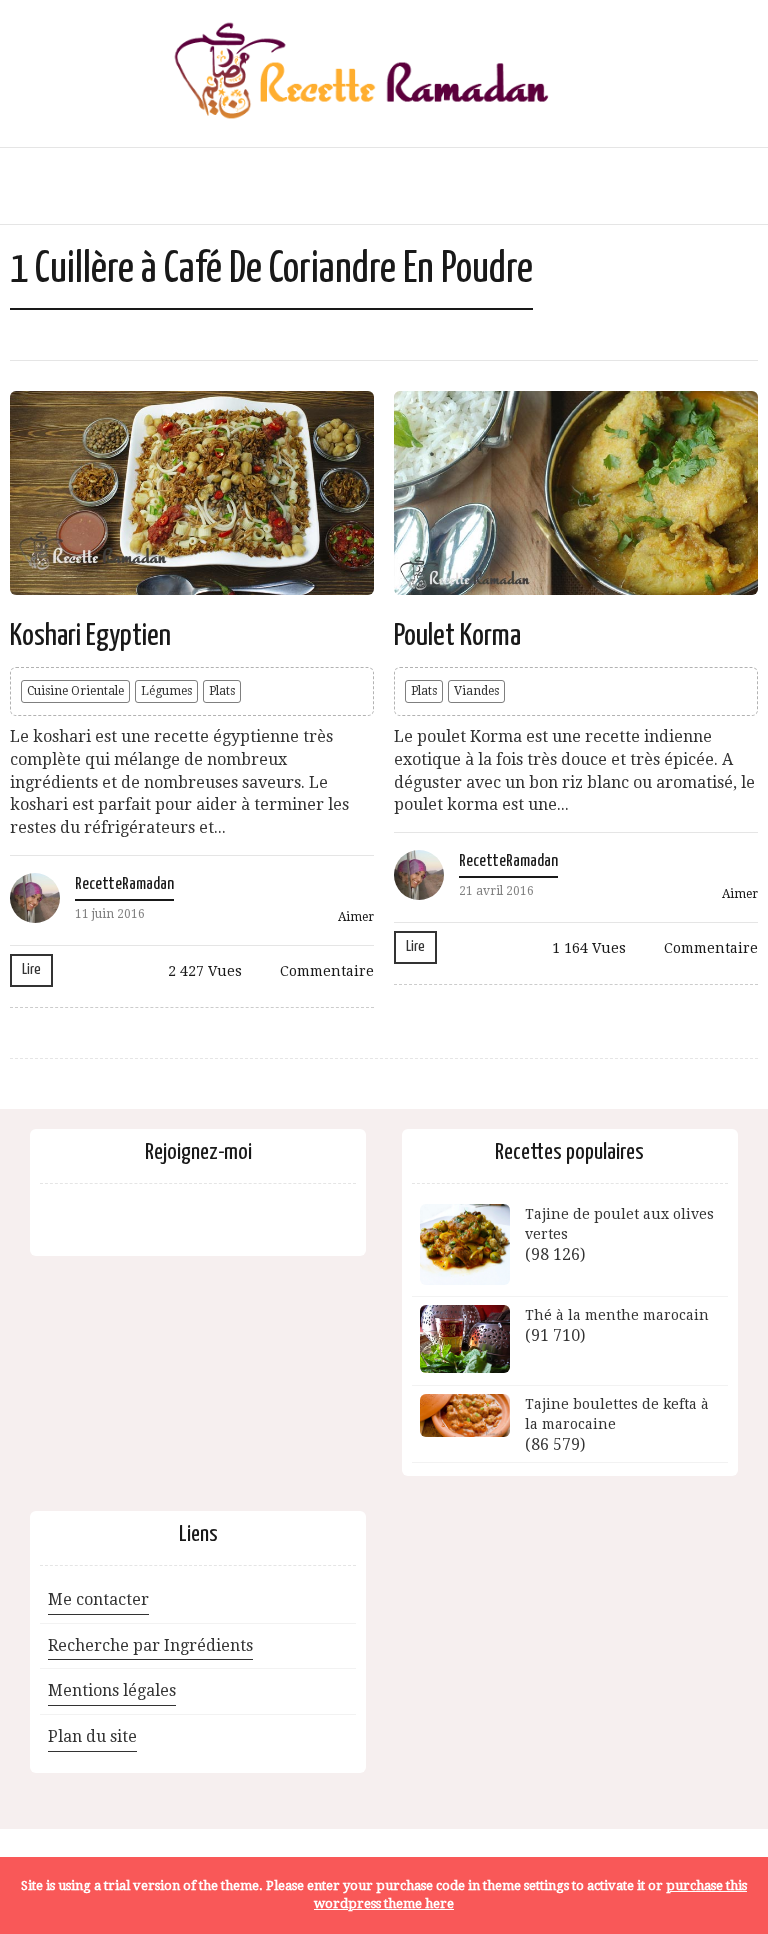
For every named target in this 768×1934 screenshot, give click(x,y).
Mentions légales (112, 1690)
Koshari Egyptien (90, 636)
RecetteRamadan (124, 884)
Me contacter (98, 1599)
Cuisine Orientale (75, 691)
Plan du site (92, 1736)
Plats (222, 691)
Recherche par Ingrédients (150, 1645)
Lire (31, 969)
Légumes (166, 691)
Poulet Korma (457, 636)
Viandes (476, 691)
